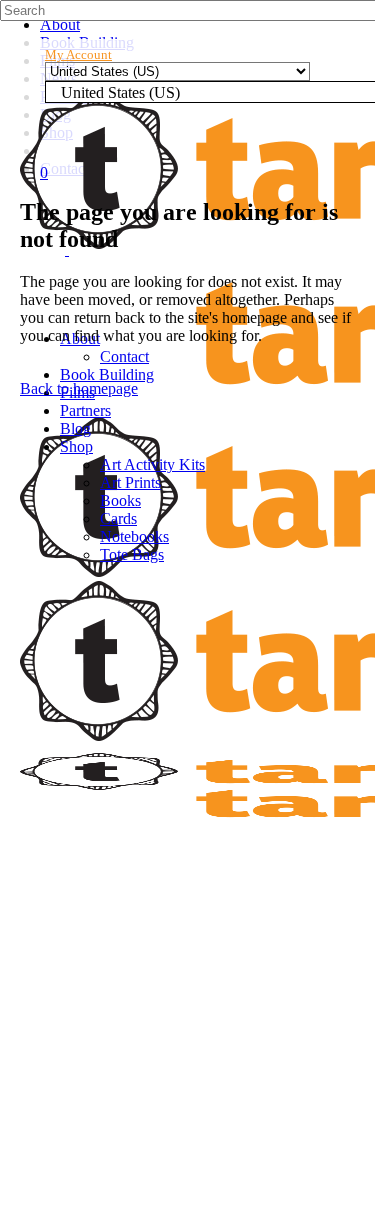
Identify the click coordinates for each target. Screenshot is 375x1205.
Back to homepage (79, 388)
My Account (78, 54)
